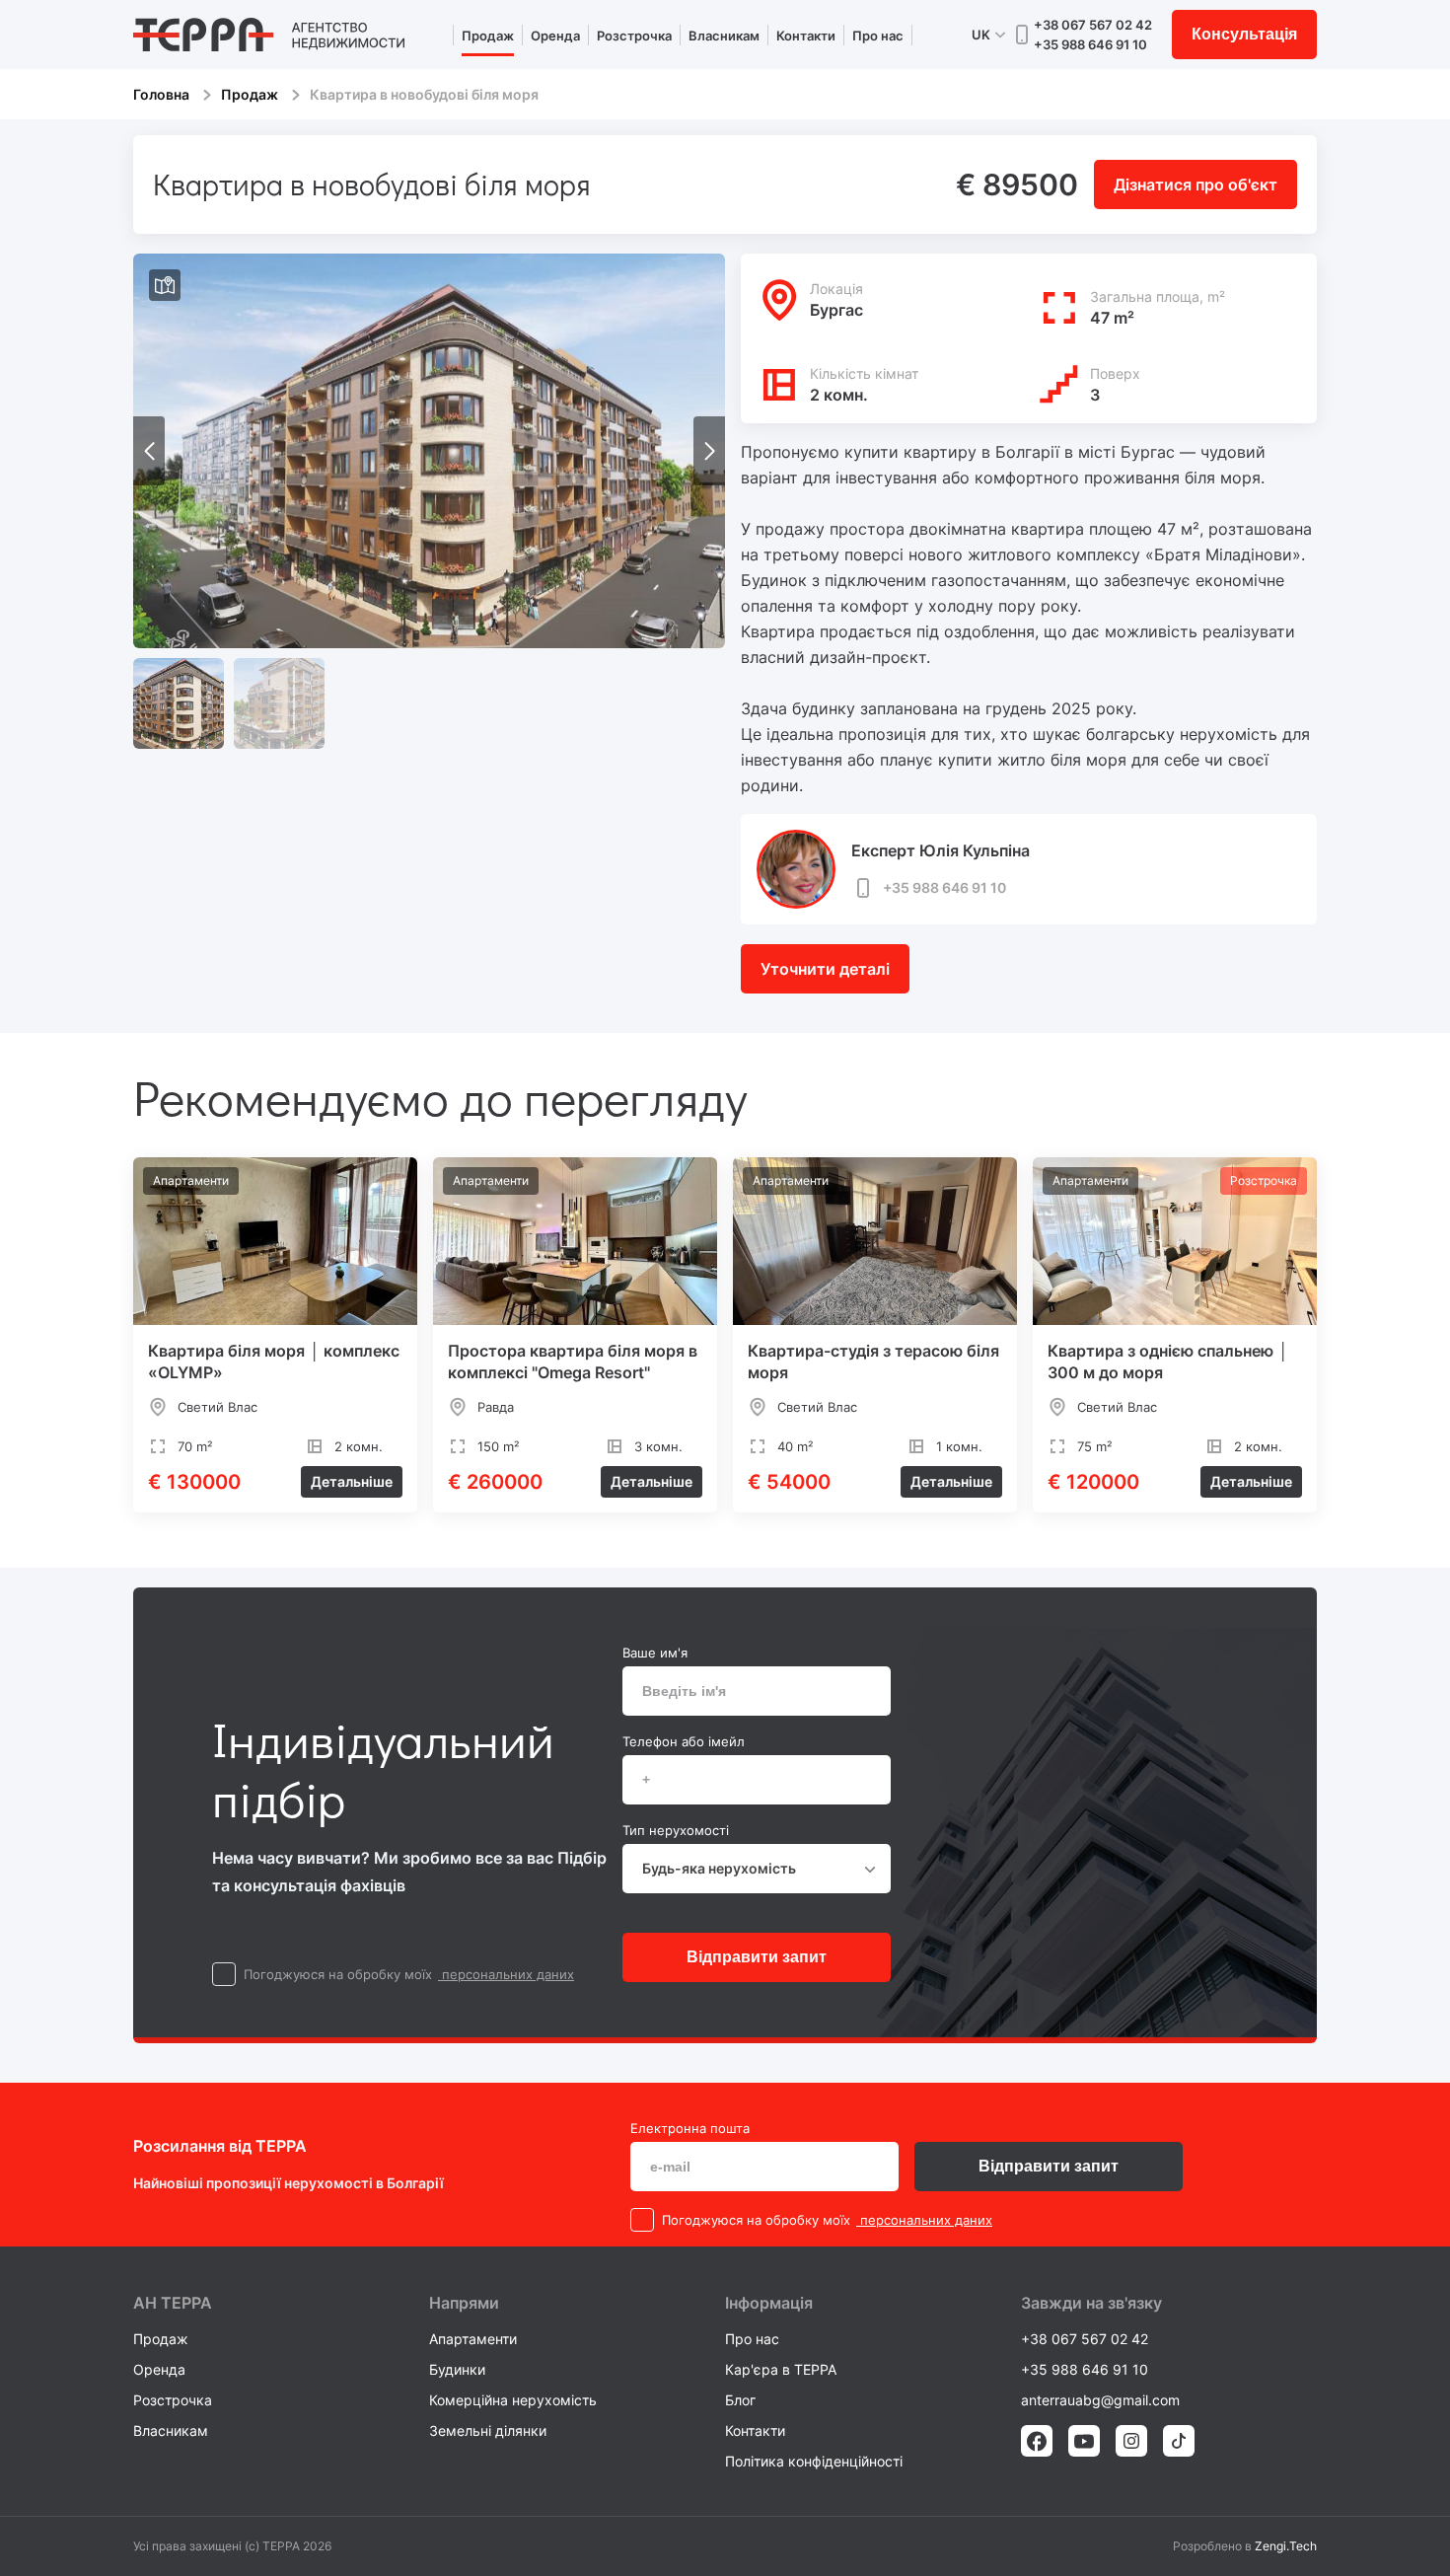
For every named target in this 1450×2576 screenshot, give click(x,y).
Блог (740, 2400)
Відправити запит (757, 1957)
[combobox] (757, 1869)
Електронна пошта (690, 2128)
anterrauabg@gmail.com (1100, 2400)
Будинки (457, 2369)
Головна (161, 94)
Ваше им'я (655, 1653)
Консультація (1244, 34)
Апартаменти (473, 2339)
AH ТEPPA (173, 2303)
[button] (709, 451)
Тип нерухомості (676, 1830)
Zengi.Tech (1286, 2546)
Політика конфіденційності (814, 2461)
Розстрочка (634, 36)
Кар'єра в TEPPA (781, 2369)
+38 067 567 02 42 (1093, 25)
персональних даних (506, 1974)
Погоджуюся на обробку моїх (338, 1974)
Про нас (878, 36)
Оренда (555, 36)
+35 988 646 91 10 (1090, 44)
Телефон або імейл (684, 1741)
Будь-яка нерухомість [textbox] (719, 1868)
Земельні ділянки (488, 2430)
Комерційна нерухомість (513, 2400)
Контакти (806, 36)
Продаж (488, 36)
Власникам (724, 36)
